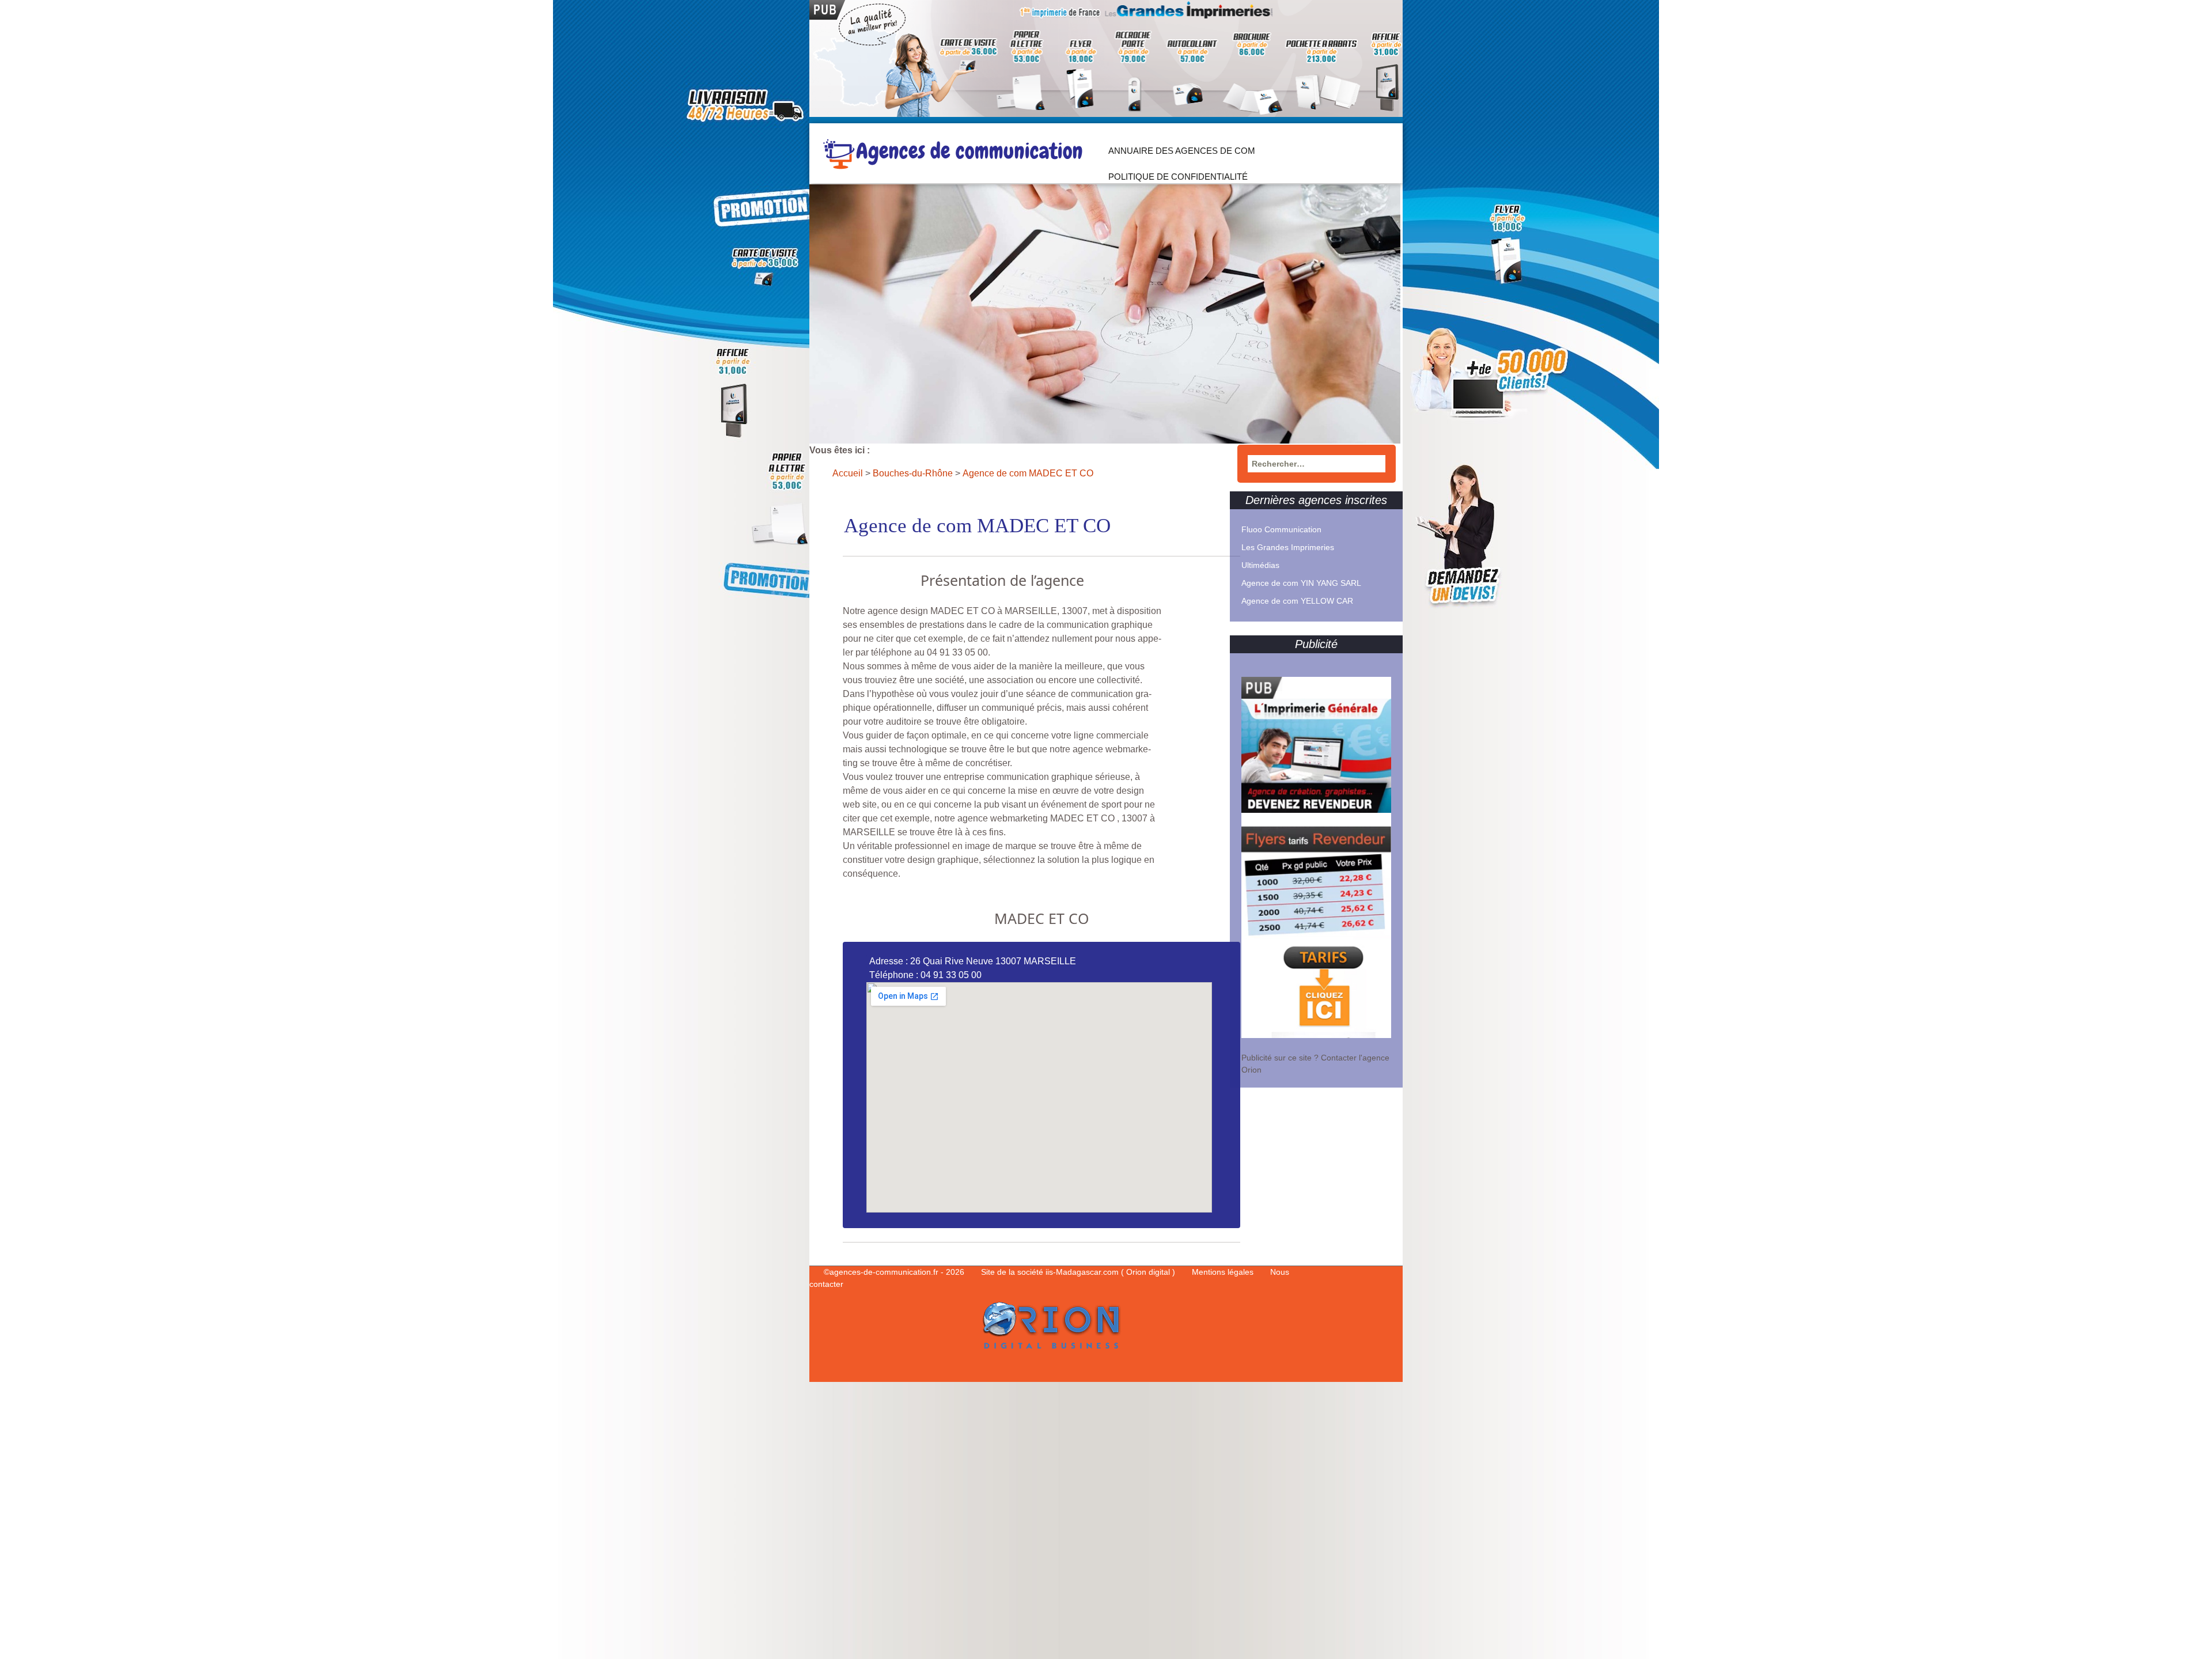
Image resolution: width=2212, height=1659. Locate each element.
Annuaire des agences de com (1182, 151)
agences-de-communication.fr (884, 1272)
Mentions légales (1224, 1272)
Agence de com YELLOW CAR (1297, 601)
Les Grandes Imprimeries (1288, 547)
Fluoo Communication (1281, 529)
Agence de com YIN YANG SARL (1301, 583)
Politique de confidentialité (1178, 177)
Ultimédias (1260, 565)
